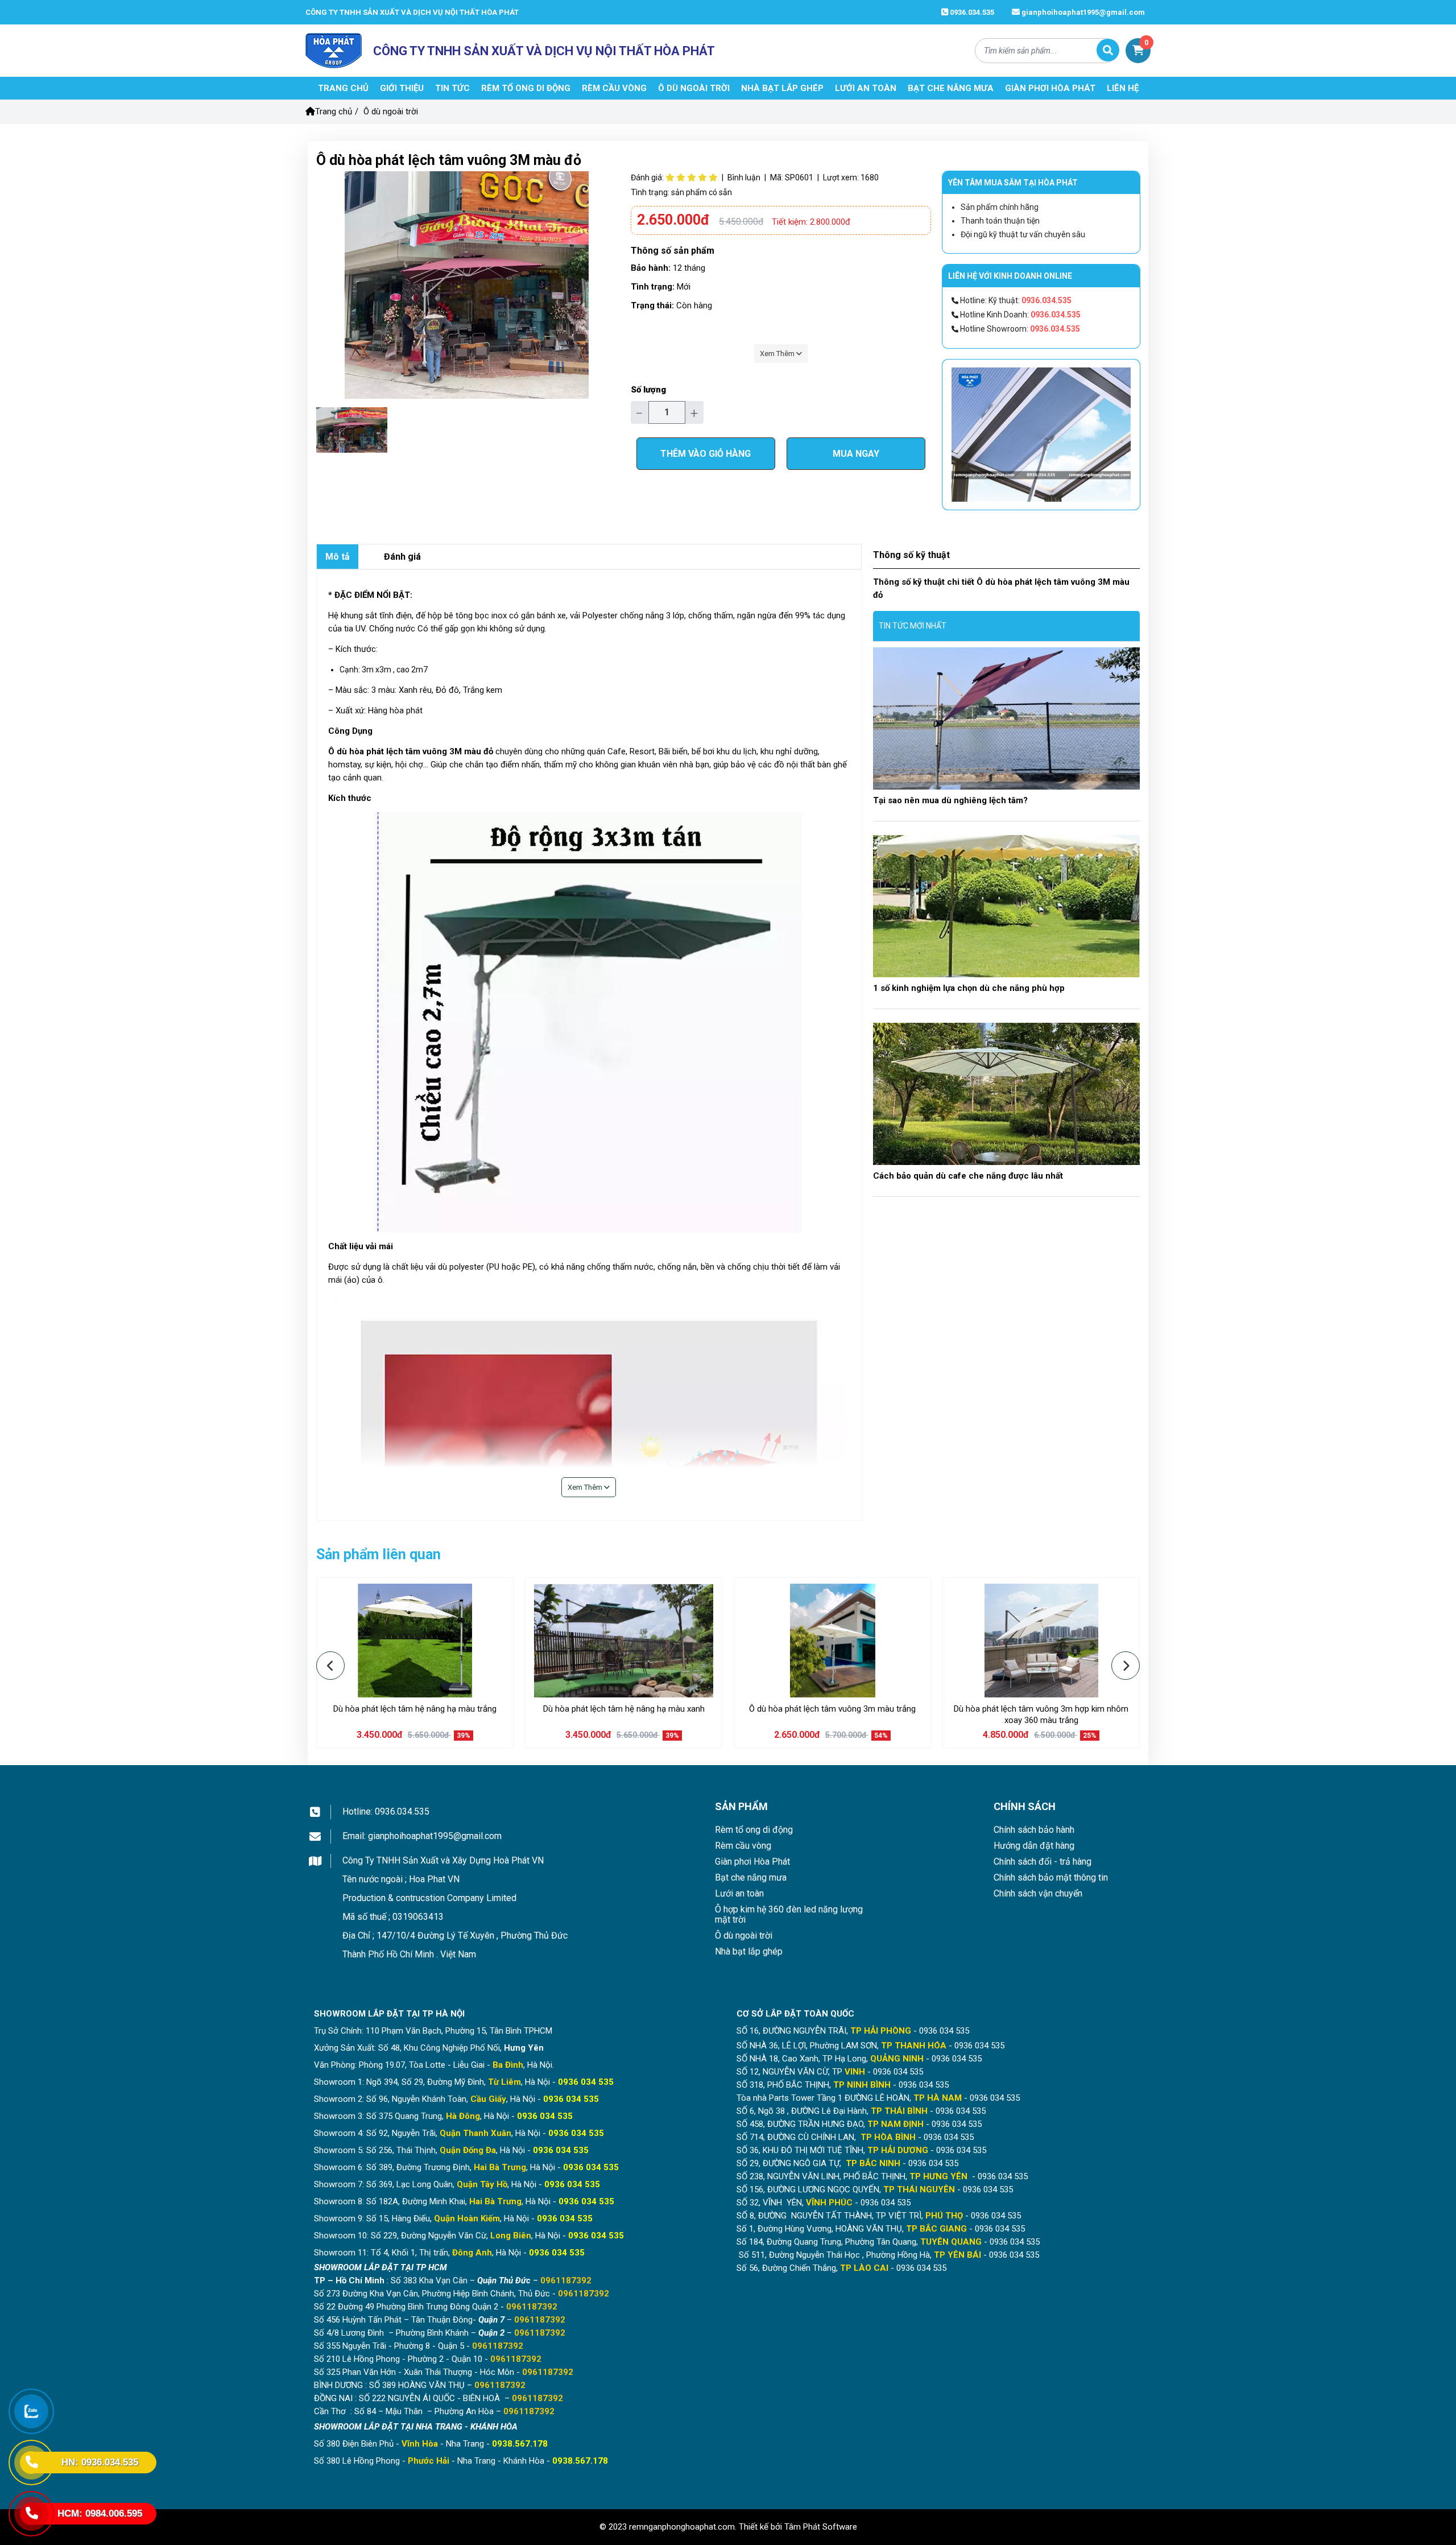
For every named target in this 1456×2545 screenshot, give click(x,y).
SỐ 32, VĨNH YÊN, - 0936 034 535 (824, 2203)
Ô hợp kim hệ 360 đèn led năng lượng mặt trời (789, 1914)
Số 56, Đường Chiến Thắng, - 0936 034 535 (841, 2268)
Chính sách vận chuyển (1038, 1893)
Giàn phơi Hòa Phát (752, 1862)
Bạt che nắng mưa (751, 1877)
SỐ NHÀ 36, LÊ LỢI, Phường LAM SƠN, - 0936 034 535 (870, 2046)
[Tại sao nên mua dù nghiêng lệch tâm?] (1006, 718)
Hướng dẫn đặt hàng (1034, 1846)
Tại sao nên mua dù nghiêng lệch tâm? (950, 800)
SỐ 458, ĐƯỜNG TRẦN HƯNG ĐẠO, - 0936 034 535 (859, 2124)
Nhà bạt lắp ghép (749, 1951)
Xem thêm (778, 354)
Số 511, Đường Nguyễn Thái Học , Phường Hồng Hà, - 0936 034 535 (888, 2255)
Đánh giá (402, 557)
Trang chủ (334, 111)
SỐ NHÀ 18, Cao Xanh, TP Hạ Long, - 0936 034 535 (859, 2059)
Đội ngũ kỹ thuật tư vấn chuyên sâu (1023, 234)
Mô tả (338, 557)
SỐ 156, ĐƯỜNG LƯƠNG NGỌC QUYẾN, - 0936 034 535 (875, 2189)
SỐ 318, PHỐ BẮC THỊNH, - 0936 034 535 (843, 2085)
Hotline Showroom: (1019, 329)
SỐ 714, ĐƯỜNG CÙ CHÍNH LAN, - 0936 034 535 (855, 2137)
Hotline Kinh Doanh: (1019, 315)
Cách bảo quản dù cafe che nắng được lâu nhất (968, 1176)
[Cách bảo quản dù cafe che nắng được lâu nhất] (1006, 1094)
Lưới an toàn (739, 1893)
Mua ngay (856, 454)
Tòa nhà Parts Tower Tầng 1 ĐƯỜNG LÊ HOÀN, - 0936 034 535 (878, 2098)
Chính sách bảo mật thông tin (1051, 1877)
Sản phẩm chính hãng (1000, 207)
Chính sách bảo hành (1034, 1830)
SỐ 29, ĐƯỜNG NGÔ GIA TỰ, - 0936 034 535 (847, 2163)
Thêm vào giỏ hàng (706, 454)
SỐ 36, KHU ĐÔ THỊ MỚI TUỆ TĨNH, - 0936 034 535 (861, 2150)
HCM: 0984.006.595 (100, 2513)
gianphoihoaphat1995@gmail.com (1082, 12)
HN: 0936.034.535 (100, 2462)
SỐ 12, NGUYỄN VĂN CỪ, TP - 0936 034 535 (830, 2072)
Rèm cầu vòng (743, 1846)
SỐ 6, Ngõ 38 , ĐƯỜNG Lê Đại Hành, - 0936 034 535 (861, 2111)
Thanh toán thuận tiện (1000, 221)
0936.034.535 (971, 12)
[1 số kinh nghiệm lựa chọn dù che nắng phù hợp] (1006, 906)
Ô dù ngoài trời (391, 111)
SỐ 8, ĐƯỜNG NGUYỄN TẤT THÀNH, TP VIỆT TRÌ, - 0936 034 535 (879, 2216)
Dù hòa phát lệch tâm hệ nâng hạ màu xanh (624, 1709)
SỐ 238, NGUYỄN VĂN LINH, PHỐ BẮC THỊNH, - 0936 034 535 (882, 2176)
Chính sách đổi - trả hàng (1043, 1862)
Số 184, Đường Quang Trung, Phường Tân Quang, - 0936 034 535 (888, 2242)
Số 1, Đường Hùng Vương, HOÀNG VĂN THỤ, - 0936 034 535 (881, 2229)
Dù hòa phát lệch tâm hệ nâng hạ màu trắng (415, 1709)
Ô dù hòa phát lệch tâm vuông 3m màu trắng (832, 1709)
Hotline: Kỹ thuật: (1015, 300)
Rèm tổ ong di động (754, 1830)
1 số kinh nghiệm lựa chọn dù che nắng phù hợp (969, 988)
